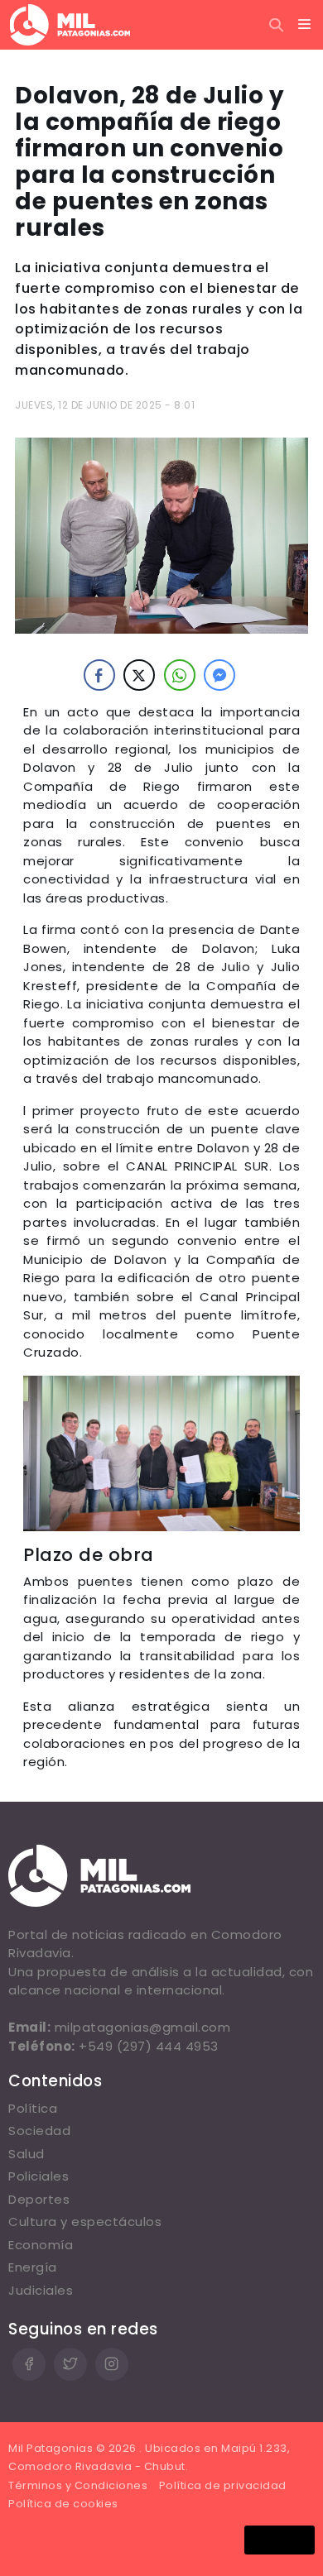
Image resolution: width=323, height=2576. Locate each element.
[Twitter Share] (139, 675)
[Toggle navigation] (305, 25)
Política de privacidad (223, 2485)
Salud (27, 2154)
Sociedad (39, 2131)
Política (33, 2108)
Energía (33, 2267)
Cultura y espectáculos (85, 2222)
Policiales (39, 2176)
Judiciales (41, 2290)
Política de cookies (63, 2504)
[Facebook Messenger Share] (219, 675)
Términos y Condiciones (78, 2485)
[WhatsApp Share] (180, 675)
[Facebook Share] (99, 675)
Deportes (39, 2199)
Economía (41, 2245)
